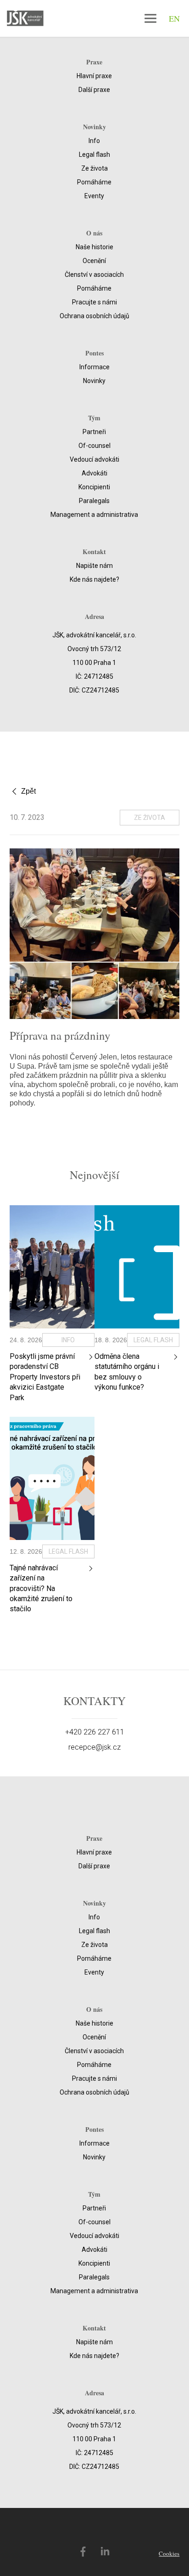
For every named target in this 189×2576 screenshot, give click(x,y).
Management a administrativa (94, 515)
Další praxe (94, 90)
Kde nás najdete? (94, 579)
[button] (150, 18)
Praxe (94, 62)
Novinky (94, 127)
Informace (94, 367)
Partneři (94, 432)
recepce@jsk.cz (94, 1747)
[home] (22, 19)
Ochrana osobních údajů (94, 316)
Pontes (94, 353)
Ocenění (94, 261)
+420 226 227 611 (95, 1732)
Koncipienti (94, 487)
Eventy (94, 196)
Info (94, 141)
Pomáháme (94, 182)
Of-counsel (94, 446)
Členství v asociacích (94, 275)
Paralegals (94, 501)
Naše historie (94, 247)
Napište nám (94, 566)
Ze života (94, 168)
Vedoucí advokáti (94, 459)
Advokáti (94, 473)
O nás (94, 233)
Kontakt (94, 552)
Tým (94, 418)
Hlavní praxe (94, 76)
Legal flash (94, 155)
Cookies (169, 2553)
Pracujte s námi (94, 302)
